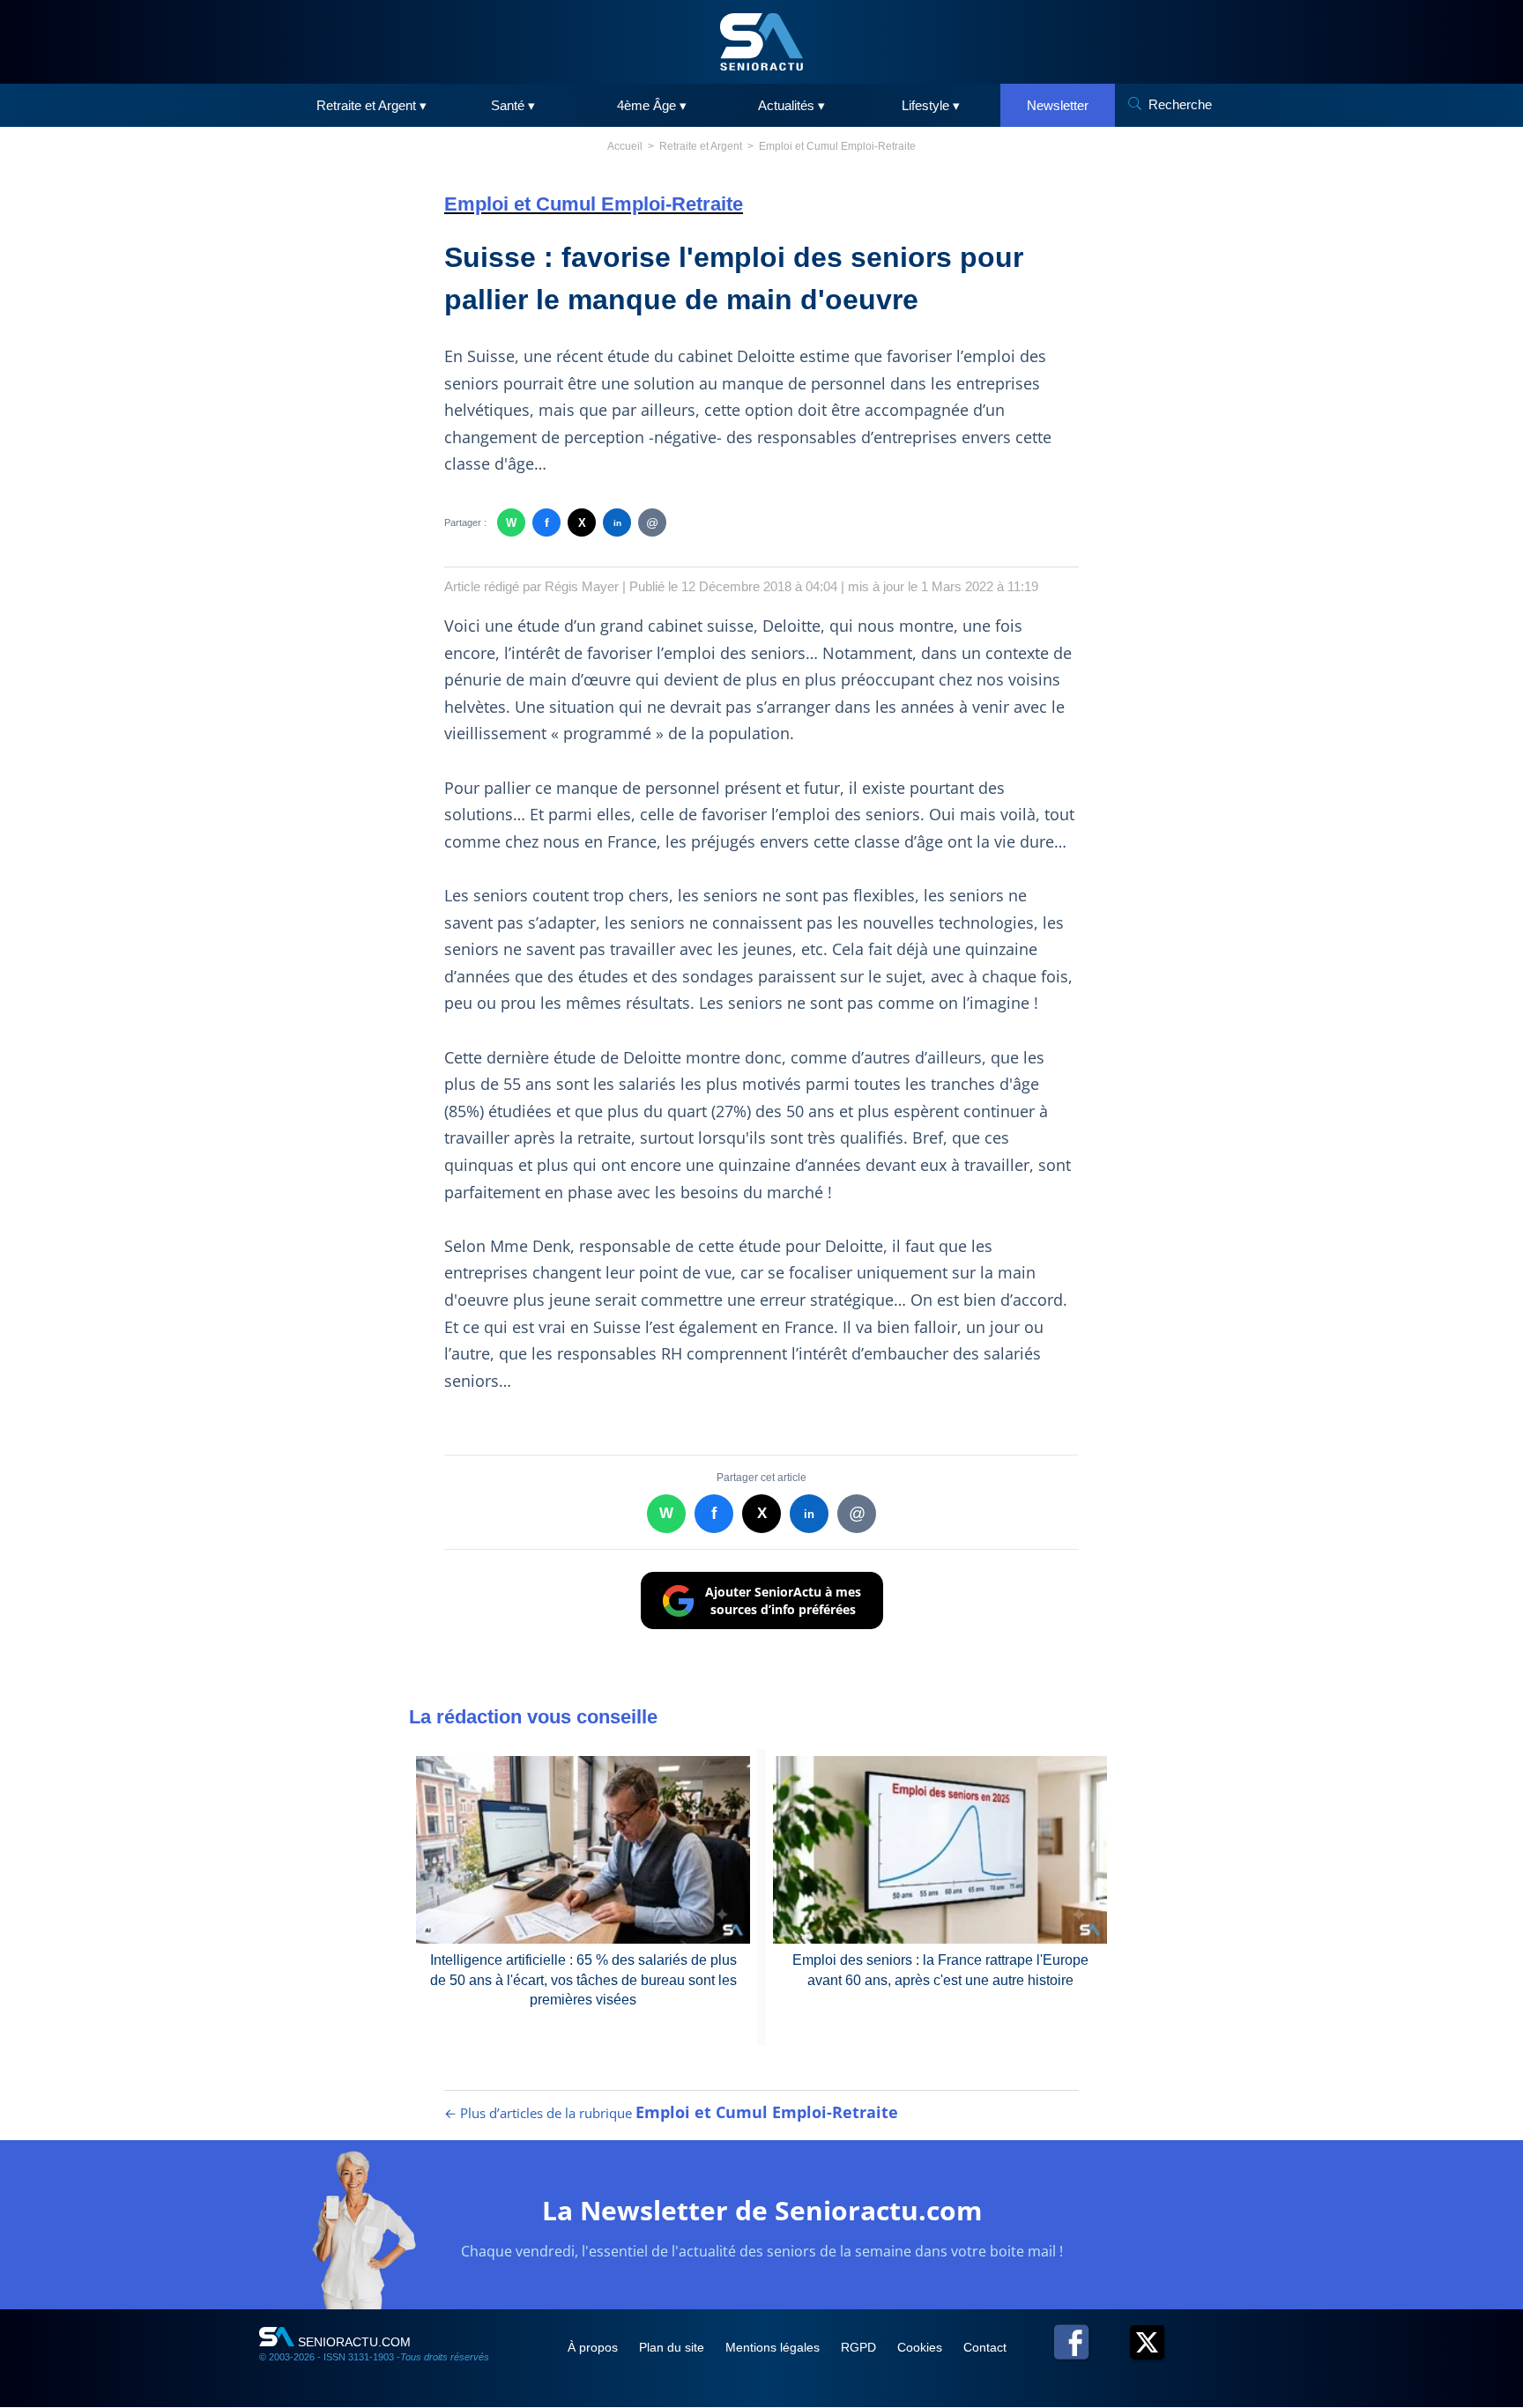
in (617, 523)
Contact (985, 2347)
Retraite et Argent (701, 146)
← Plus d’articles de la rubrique (671, 2113)
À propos (594, 2347)
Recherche (1180, 104)
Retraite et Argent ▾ (371, 105)
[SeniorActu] (761, 42)
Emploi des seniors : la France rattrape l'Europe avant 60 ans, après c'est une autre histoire (940, 1970)
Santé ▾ (513, 105)
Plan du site (673, 2347)
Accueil (625, 146)
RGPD (860, 2347)
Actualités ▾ (791, 105)
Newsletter (1058, 105)
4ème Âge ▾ (652, 105)
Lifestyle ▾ (931, 105)
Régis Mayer (582, 586)
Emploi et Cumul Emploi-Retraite (837, 146)
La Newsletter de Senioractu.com (762, 2210)
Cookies (921, 2347)
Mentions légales (774, 2347)
